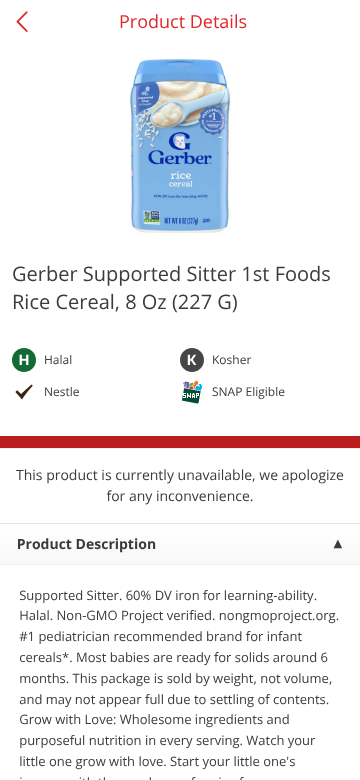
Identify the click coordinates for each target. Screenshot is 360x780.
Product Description (86, 544)
